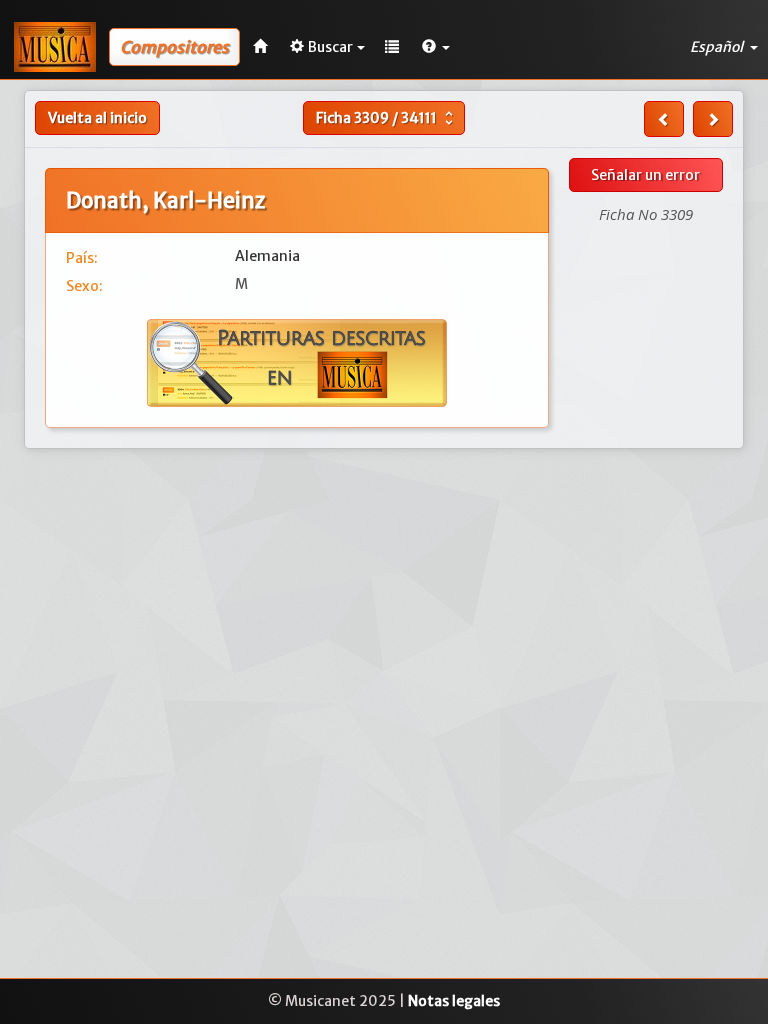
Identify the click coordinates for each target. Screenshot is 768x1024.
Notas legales (454, 1001)
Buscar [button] (330, 47)
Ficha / (387, 118)
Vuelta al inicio (97, 118)
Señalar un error (645, 175)
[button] (436, 47)
